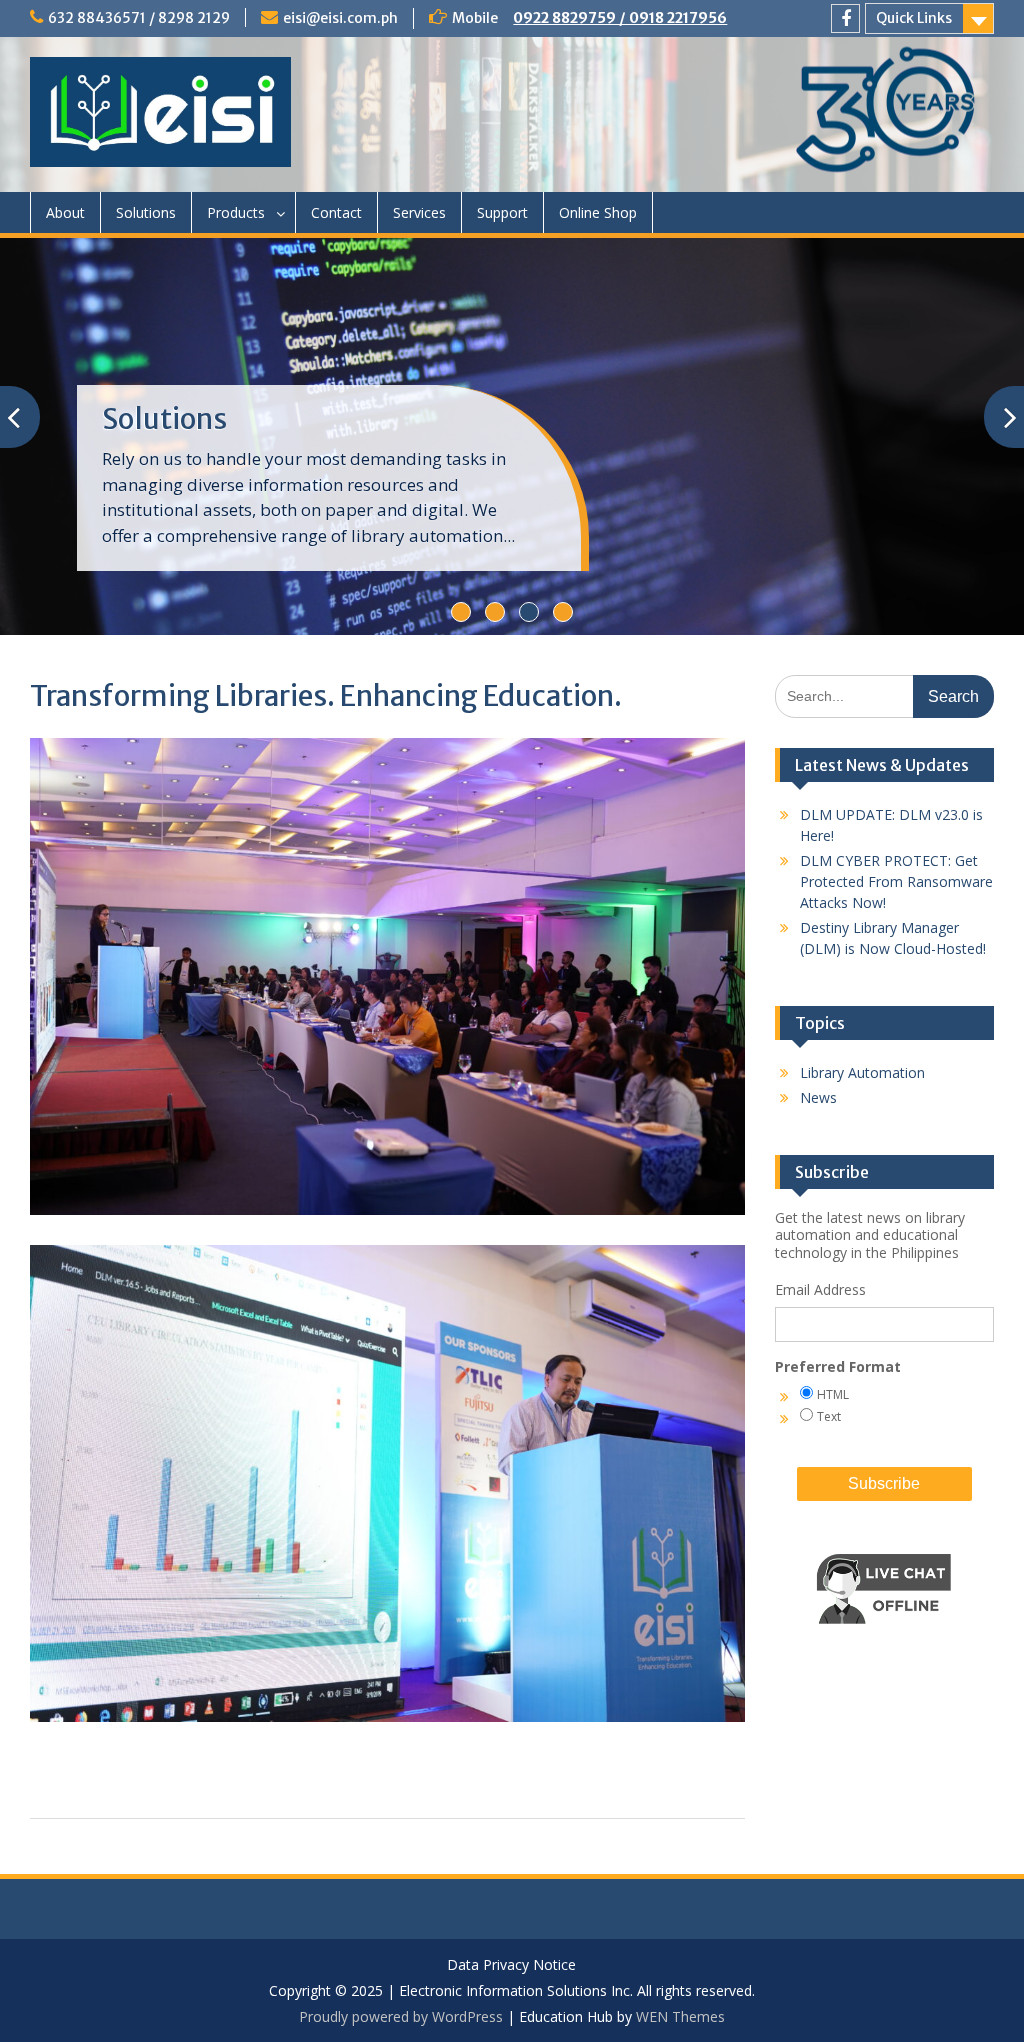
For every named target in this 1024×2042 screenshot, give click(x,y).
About (65, 212)
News (818, 1097)
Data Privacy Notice (511, 1965)
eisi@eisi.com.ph (340, 18)
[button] (884, 1639)
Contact (336, 212)
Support (502, 212)
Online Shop (598, 212)
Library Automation (862, 1072)
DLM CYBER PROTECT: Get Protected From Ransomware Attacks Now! (896, 881)
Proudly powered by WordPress (401, 2016)
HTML (833, 1394)
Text (829, 1416)
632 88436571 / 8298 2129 (139, 18)
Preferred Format (838, 1366)
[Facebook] (845, 18)
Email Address (820, 1289)
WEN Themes (680, 2016)
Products (236, 212)
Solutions (146, 212)
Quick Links (914, 18)
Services (419, 212)
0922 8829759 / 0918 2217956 (620, 18)
